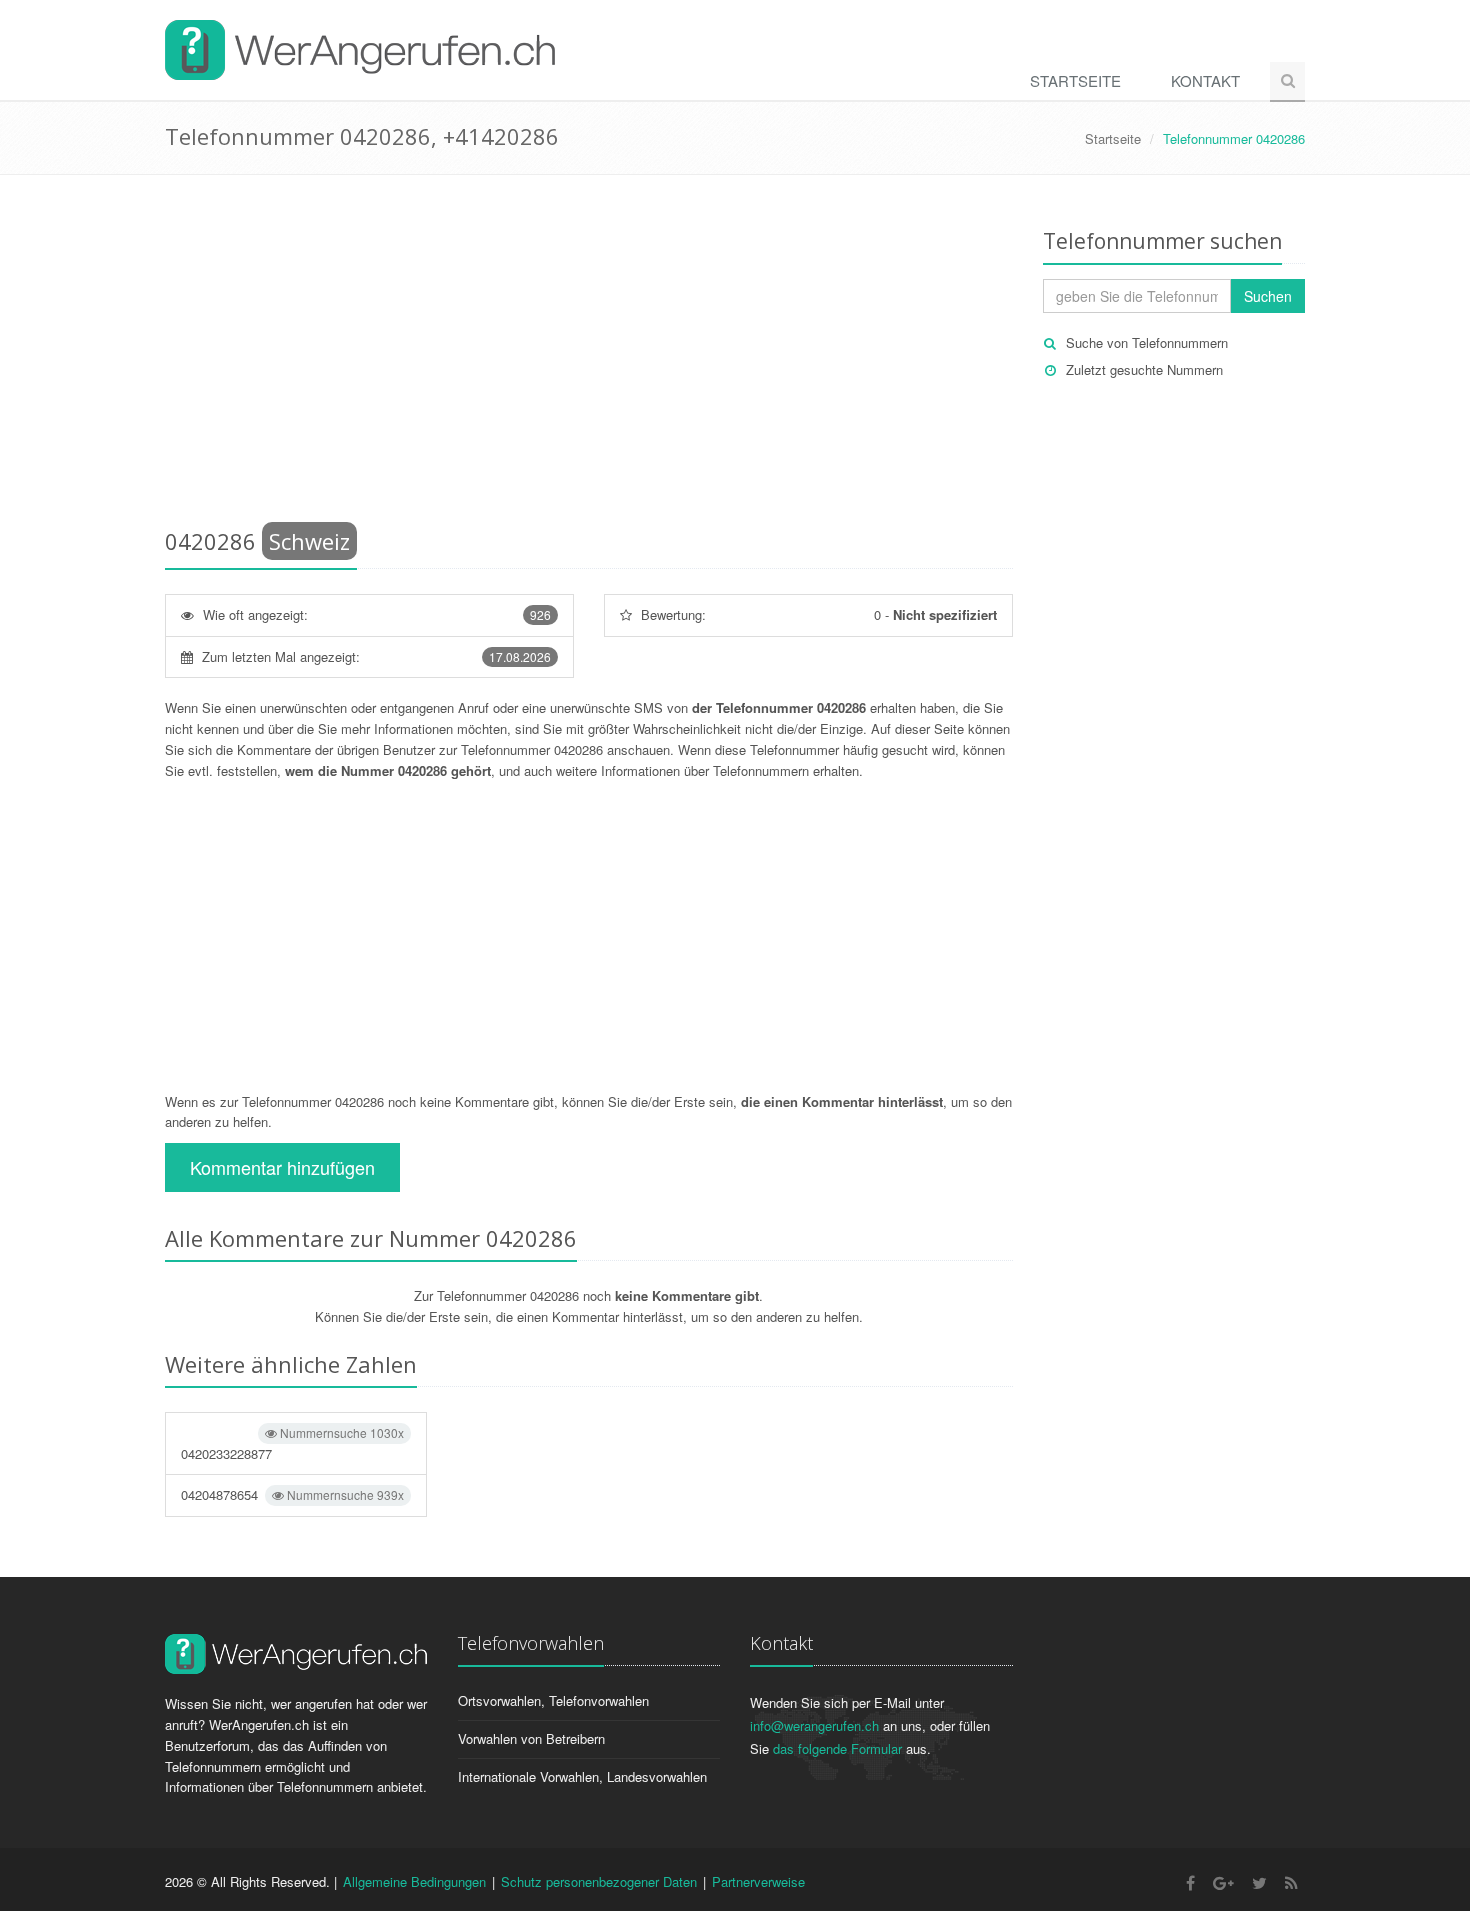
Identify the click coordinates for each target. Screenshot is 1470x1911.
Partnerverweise (758, 1881)
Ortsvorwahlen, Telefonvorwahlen (553, 1700)
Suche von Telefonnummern (1147, 342)
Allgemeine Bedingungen (414, 1881)
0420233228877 (292, 1443)
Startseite (1075, 80)
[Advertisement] (589, 355)
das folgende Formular (837, 1748)
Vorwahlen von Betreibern (531, 1738)
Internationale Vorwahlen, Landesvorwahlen (582, 1776)
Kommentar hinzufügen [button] (282, 1167)
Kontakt (1205, 80)
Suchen (1268, 296)
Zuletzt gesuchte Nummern (1144, 369)
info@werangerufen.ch (814, 1725)
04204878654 (292, 1494)
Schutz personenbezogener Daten (599, 1881)
